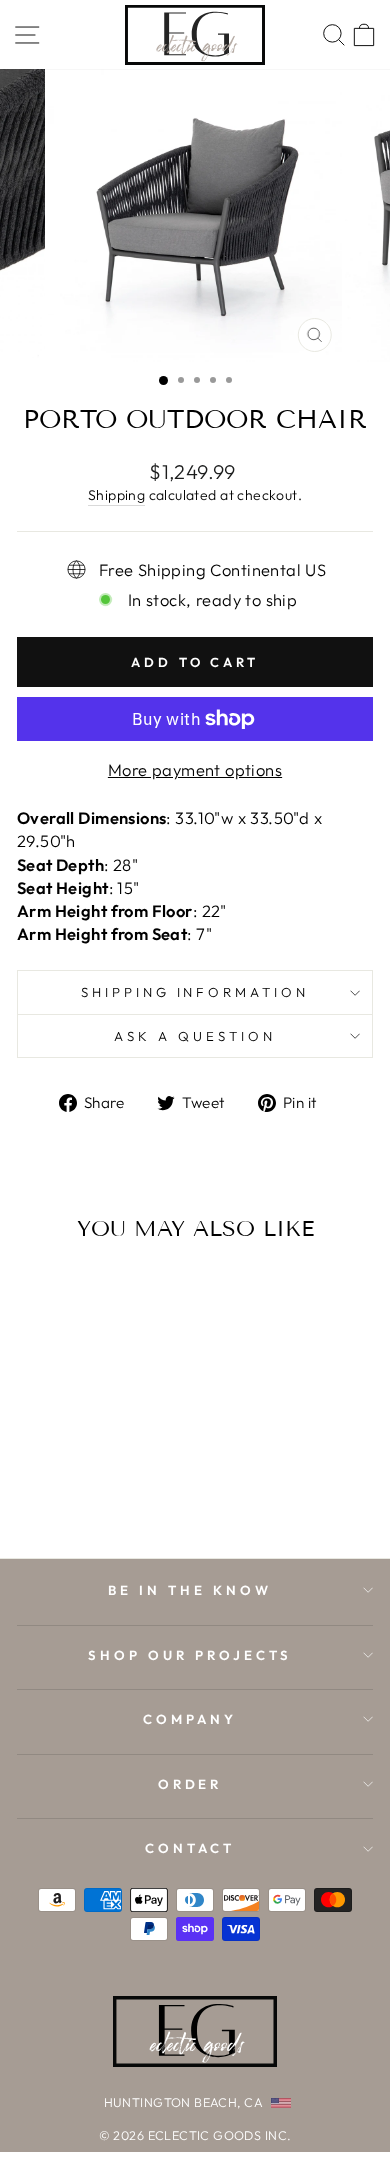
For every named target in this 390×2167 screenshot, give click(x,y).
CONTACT (190, 1848)
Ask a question (195, 1036)
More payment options (195, 769)
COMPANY (190, 1719)
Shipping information (195, 992)
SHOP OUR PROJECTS (190, 1655)
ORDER (190, 1784)
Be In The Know (190, 1590)
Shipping (116, 495)
